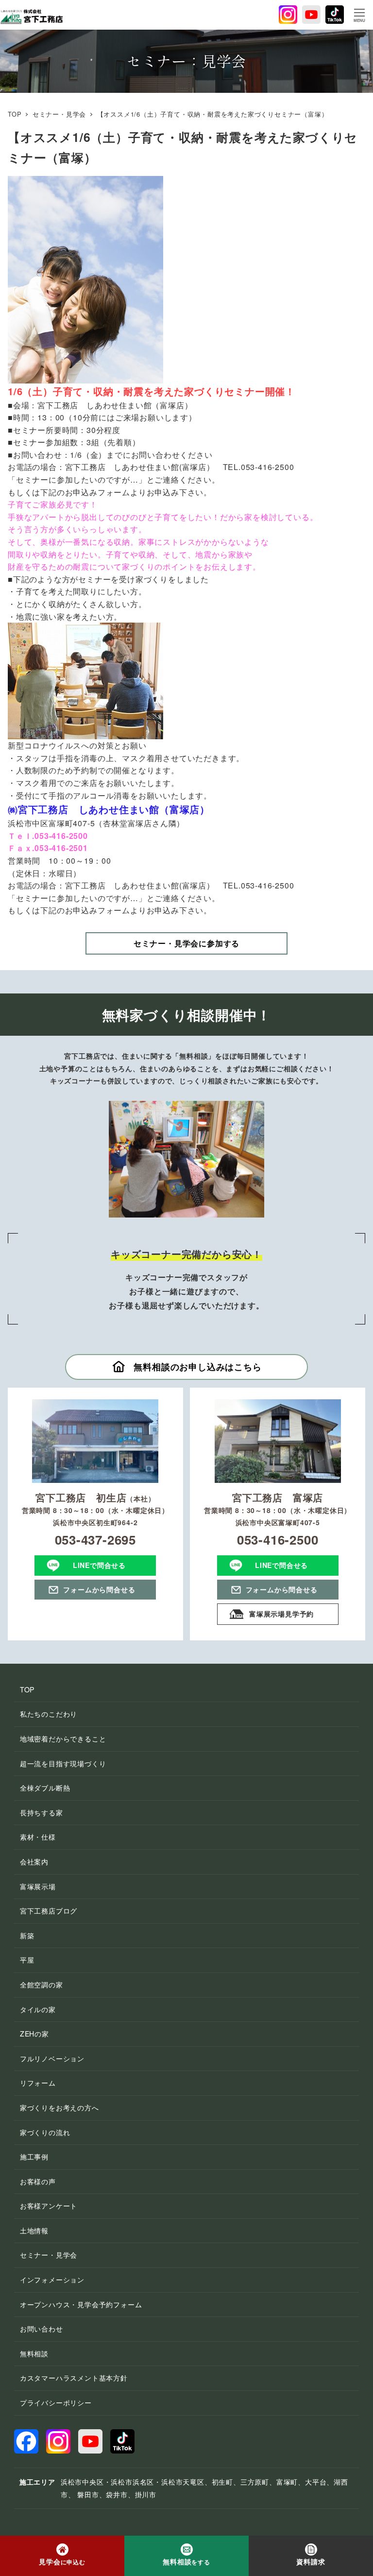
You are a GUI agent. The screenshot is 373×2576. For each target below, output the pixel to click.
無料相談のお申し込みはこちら (197, 1367)
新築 (27, 1935)
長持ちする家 (42, 1812)
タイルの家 (38, 2009)
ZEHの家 (34, 2034)
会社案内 (34, 1862)
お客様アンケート (49, 2206)
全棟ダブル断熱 (45, 1788)
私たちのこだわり (49, 1714)
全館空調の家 (42, 1984)
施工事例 (34, 2157)
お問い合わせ (42, 2329)
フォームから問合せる (99, 1589)
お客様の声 (38, 2181)
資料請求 (311, 2561)
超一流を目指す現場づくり (63, 1763)
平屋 (27, 1960)
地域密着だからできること (63, 1739)
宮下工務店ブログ (49, 1911)
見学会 (62, 2561)
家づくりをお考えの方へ (59, 2107)
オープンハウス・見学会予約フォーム (81, 2304)
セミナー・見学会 (49, 2255)
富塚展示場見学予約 (281, 1614)
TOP (27, 1689)
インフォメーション (52, 2280)
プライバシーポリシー (56, 2402)
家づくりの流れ (45, 2132)
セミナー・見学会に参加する (186, 943)
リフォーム (38, 2083)
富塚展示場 (38, 1886)
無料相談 (34, 2353)
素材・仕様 (38, 1837)
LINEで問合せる (99, 1565)
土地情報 (34, 2230)
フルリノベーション (52, 2058)
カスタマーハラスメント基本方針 (74, 2378)
